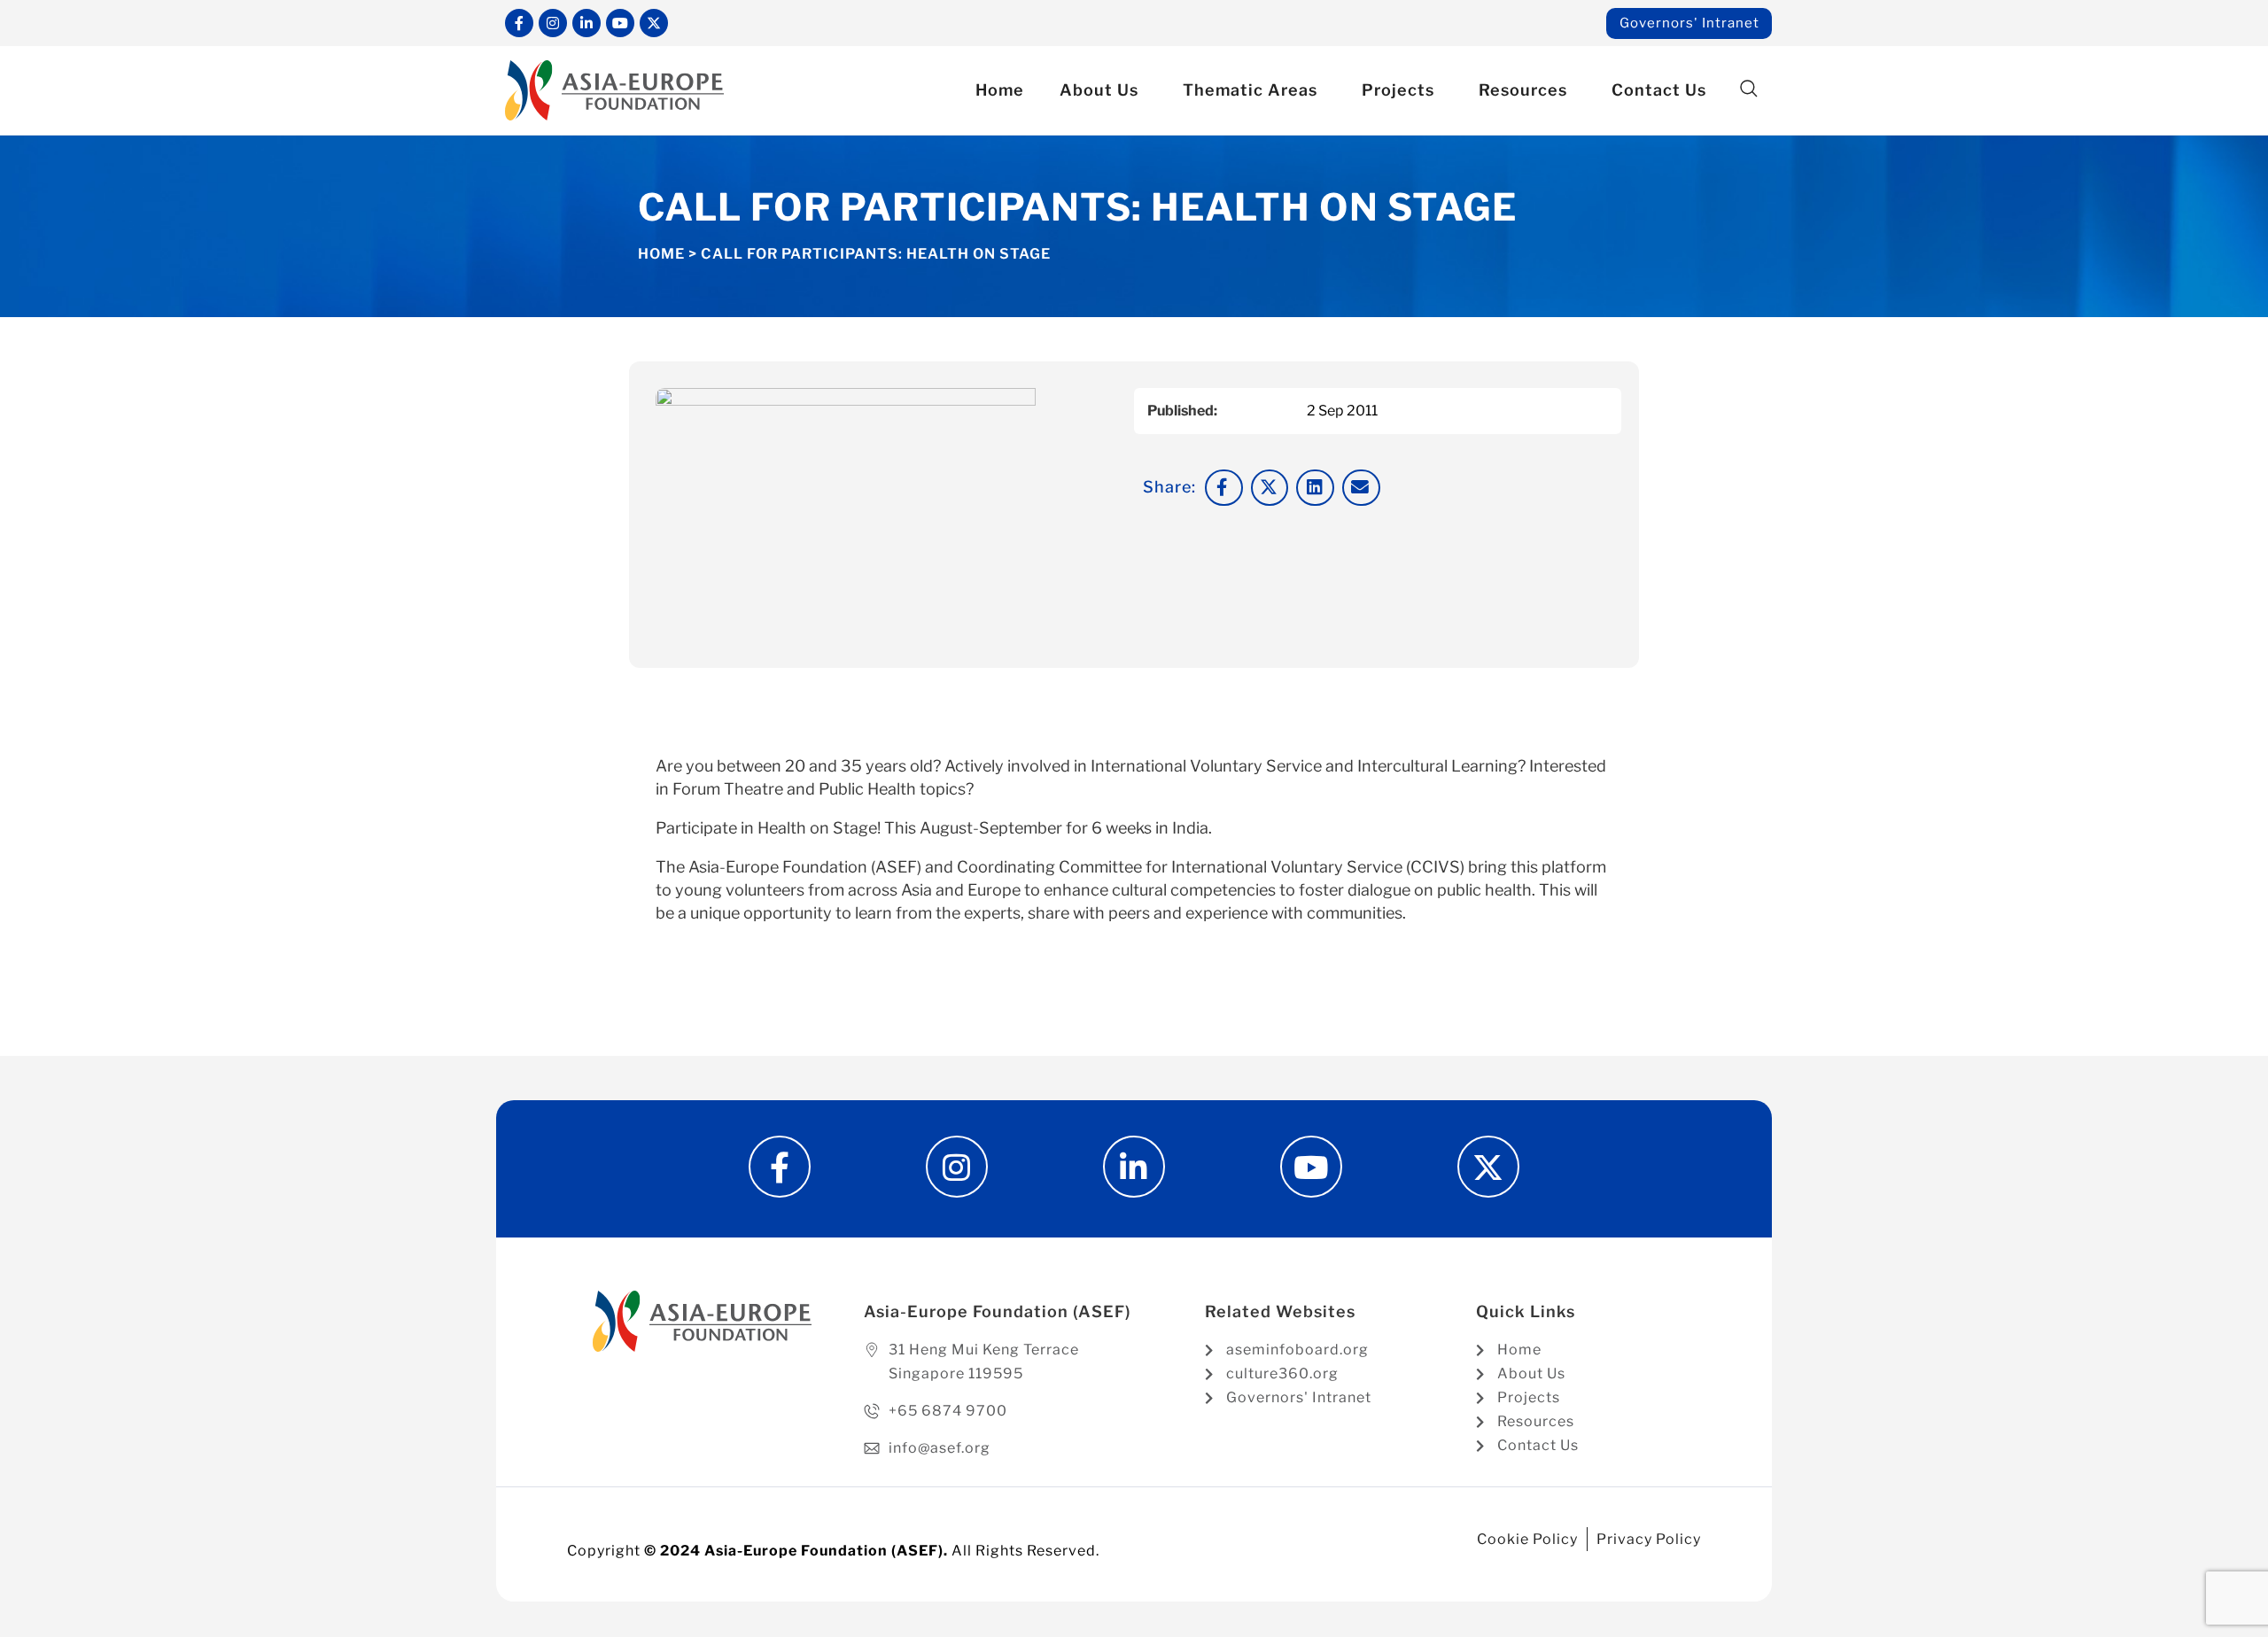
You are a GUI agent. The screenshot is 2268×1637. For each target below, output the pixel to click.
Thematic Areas (1250, 90)
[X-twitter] (654, 23)
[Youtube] (620, 23)
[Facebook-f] (519, 23)
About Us (1099, 90)
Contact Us (1659, 90)
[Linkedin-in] (586, 23)
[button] (1748, 89)
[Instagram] (553, 23)
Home (1000, 90)
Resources (1523, 90)
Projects (1398, 90)
